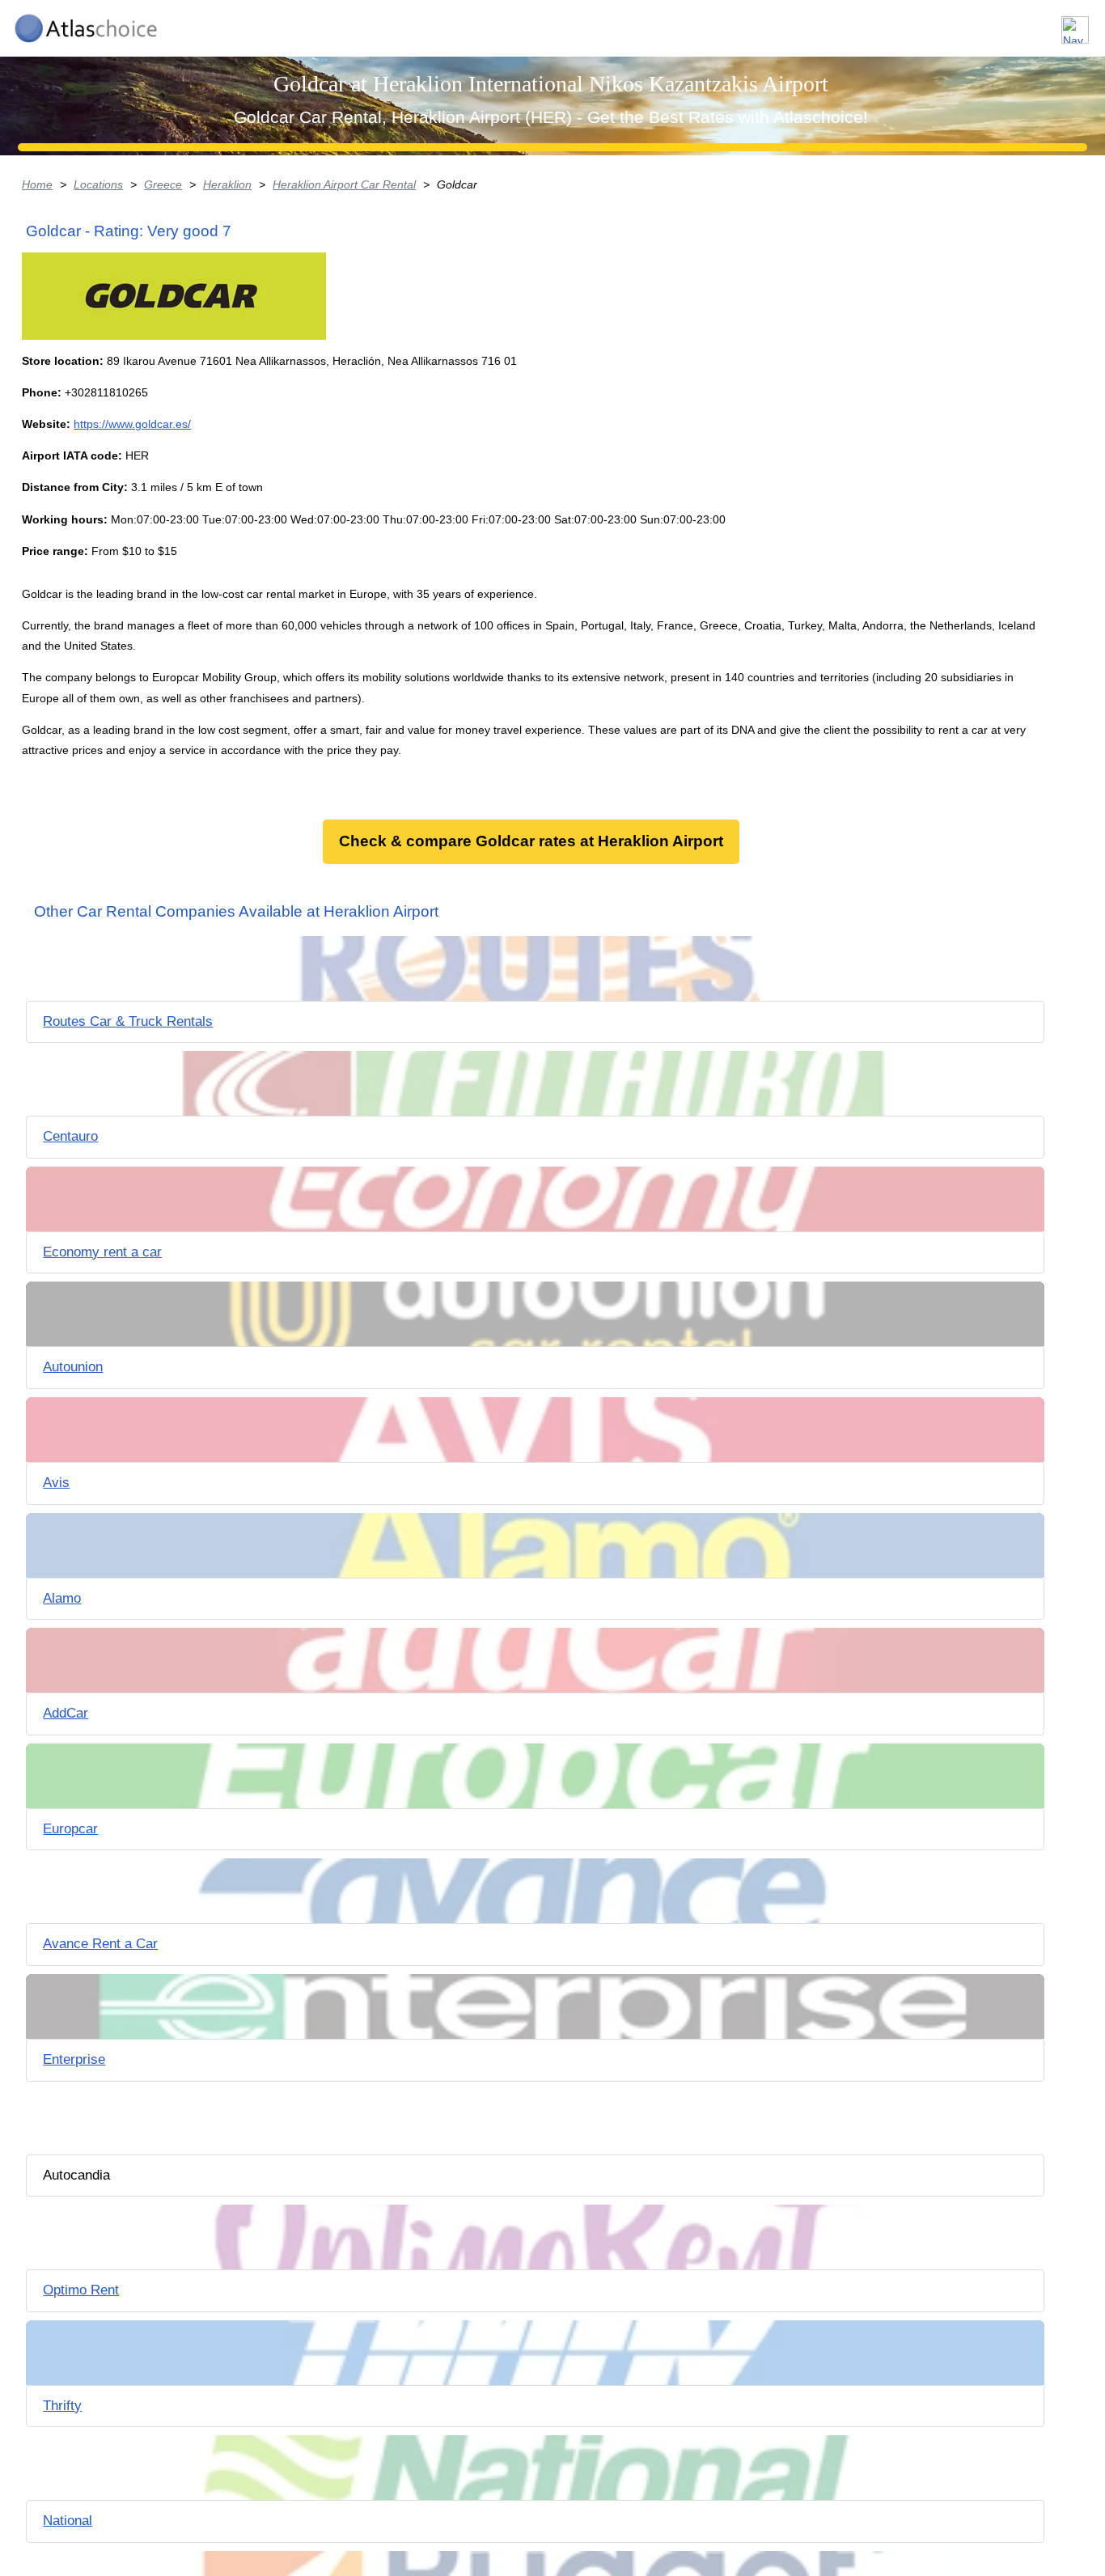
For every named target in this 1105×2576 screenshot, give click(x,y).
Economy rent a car (102, 1252)
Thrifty (62, 2406)
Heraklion (227, 184)
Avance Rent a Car (100, 1944)
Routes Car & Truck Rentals (128, 1021)
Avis (56, 1483)
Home (37, 184)
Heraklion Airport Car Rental (344, 184)
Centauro (70, 1136)
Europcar (70, 1829)
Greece (163, 184)
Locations (98, 184)
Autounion (73, 1367)
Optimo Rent (81, 2290)
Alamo (62, 1598)
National (68, 2521)
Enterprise (74, 2059)
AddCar (66, 1713)
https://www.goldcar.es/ (132, 424)
